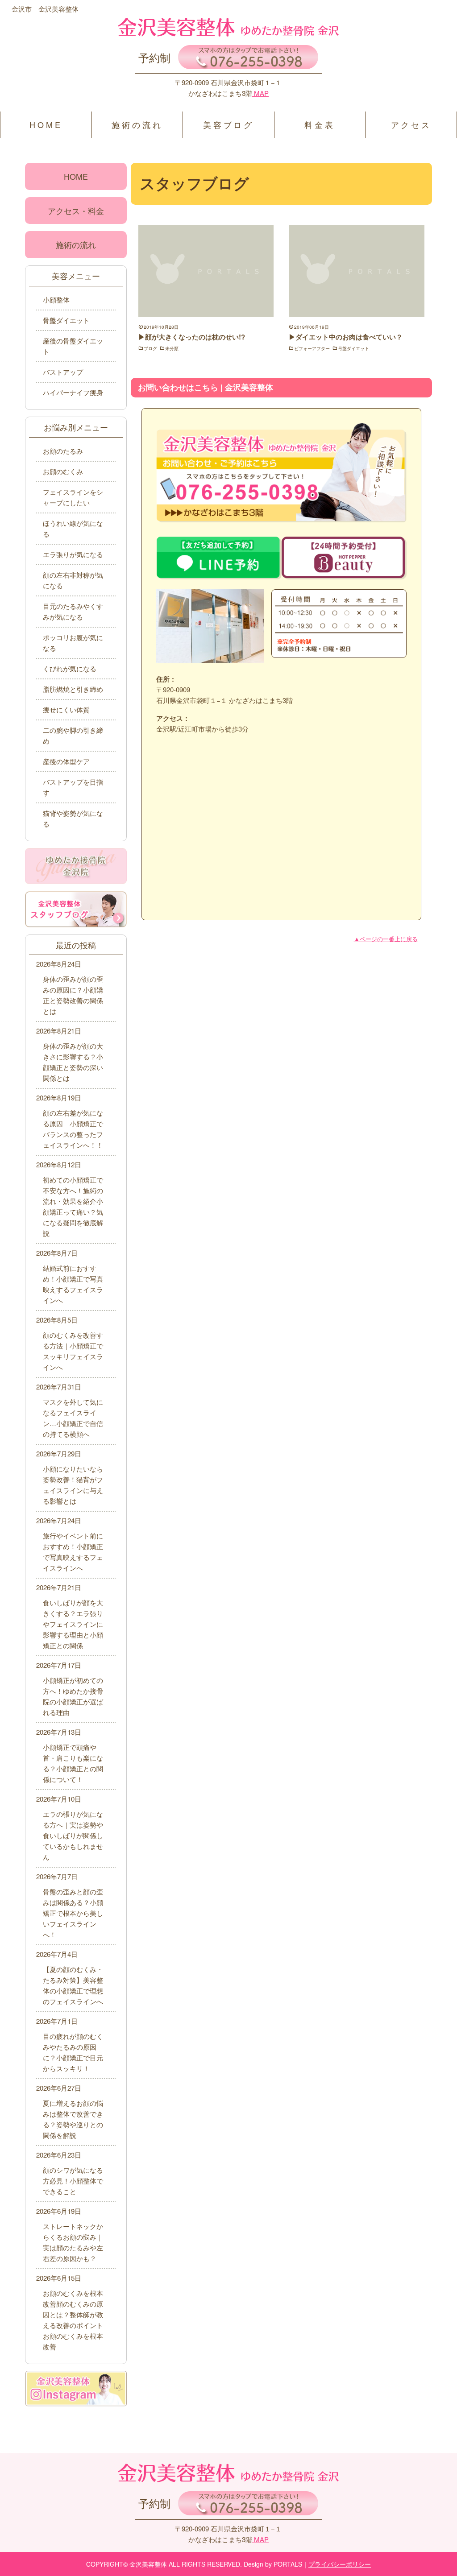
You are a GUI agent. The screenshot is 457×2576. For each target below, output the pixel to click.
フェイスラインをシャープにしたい (73, 497)
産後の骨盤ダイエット (73, 346)
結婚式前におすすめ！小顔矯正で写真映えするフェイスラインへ (73, 1284)
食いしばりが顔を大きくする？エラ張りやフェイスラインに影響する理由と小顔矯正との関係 (73, 1624)
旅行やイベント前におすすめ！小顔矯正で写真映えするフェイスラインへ (73, 1552)
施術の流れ (137, 124)
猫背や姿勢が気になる (73, 818)
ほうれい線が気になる (73, 528)
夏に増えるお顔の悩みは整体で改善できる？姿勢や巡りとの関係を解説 (73, 2119)
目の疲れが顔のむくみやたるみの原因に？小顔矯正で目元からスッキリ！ (73, 2052)
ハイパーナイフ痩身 (73, 392)
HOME (46, 124)
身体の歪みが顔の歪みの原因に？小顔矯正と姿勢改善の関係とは (73, 995)
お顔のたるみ (63, 451)
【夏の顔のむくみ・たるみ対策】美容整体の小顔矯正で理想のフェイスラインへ (73, 1985)
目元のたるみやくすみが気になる (73, 611)
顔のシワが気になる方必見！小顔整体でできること (73, 2181)
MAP (260, 93)
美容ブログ (228, 124)
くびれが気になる (70, 668)
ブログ (150, 348)
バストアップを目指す (73, 787)
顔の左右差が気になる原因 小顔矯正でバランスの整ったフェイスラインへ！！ (73, 1129)
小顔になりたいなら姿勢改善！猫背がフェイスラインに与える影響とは (73, 1485)
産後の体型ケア (66, 761)
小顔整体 (56, 300)
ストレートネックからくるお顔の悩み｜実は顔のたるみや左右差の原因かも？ (73, 2242)
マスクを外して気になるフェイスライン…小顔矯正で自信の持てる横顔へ (73, 1418)
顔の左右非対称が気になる (73, 580)
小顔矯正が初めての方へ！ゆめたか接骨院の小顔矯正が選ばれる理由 (73, 1696)
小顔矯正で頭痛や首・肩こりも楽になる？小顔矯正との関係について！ (73, 1763)
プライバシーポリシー (340, 2564)
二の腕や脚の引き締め (73, 735)
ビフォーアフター (312, 348)
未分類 (172, 348)
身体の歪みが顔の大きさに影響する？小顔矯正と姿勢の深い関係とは (73, 1062)
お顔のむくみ (63, 471)
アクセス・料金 (76, 211)
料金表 (320, 124)
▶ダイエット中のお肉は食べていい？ (346, 337)
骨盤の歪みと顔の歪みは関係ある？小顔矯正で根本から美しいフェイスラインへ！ (73, 1913)
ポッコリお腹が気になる (73, 643)
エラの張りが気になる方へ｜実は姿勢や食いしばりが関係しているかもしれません (73, 1835)
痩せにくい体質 (66, 709)
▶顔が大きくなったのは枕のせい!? (192, 337)
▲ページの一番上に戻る (386, 939)
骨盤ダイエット (353, 348)
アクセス (411, 124)
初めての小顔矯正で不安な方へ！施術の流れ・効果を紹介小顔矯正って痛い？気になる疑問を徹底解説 (73, 1206)
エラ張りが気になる (73, 554)
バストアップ (63, 372)
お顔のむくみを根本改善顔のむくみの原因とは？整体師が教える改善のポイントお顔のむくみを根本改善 (73, 2320)
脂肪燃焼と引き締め (73, 689)
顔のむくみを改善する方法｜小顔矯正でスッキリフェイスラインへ (73, 1351)
